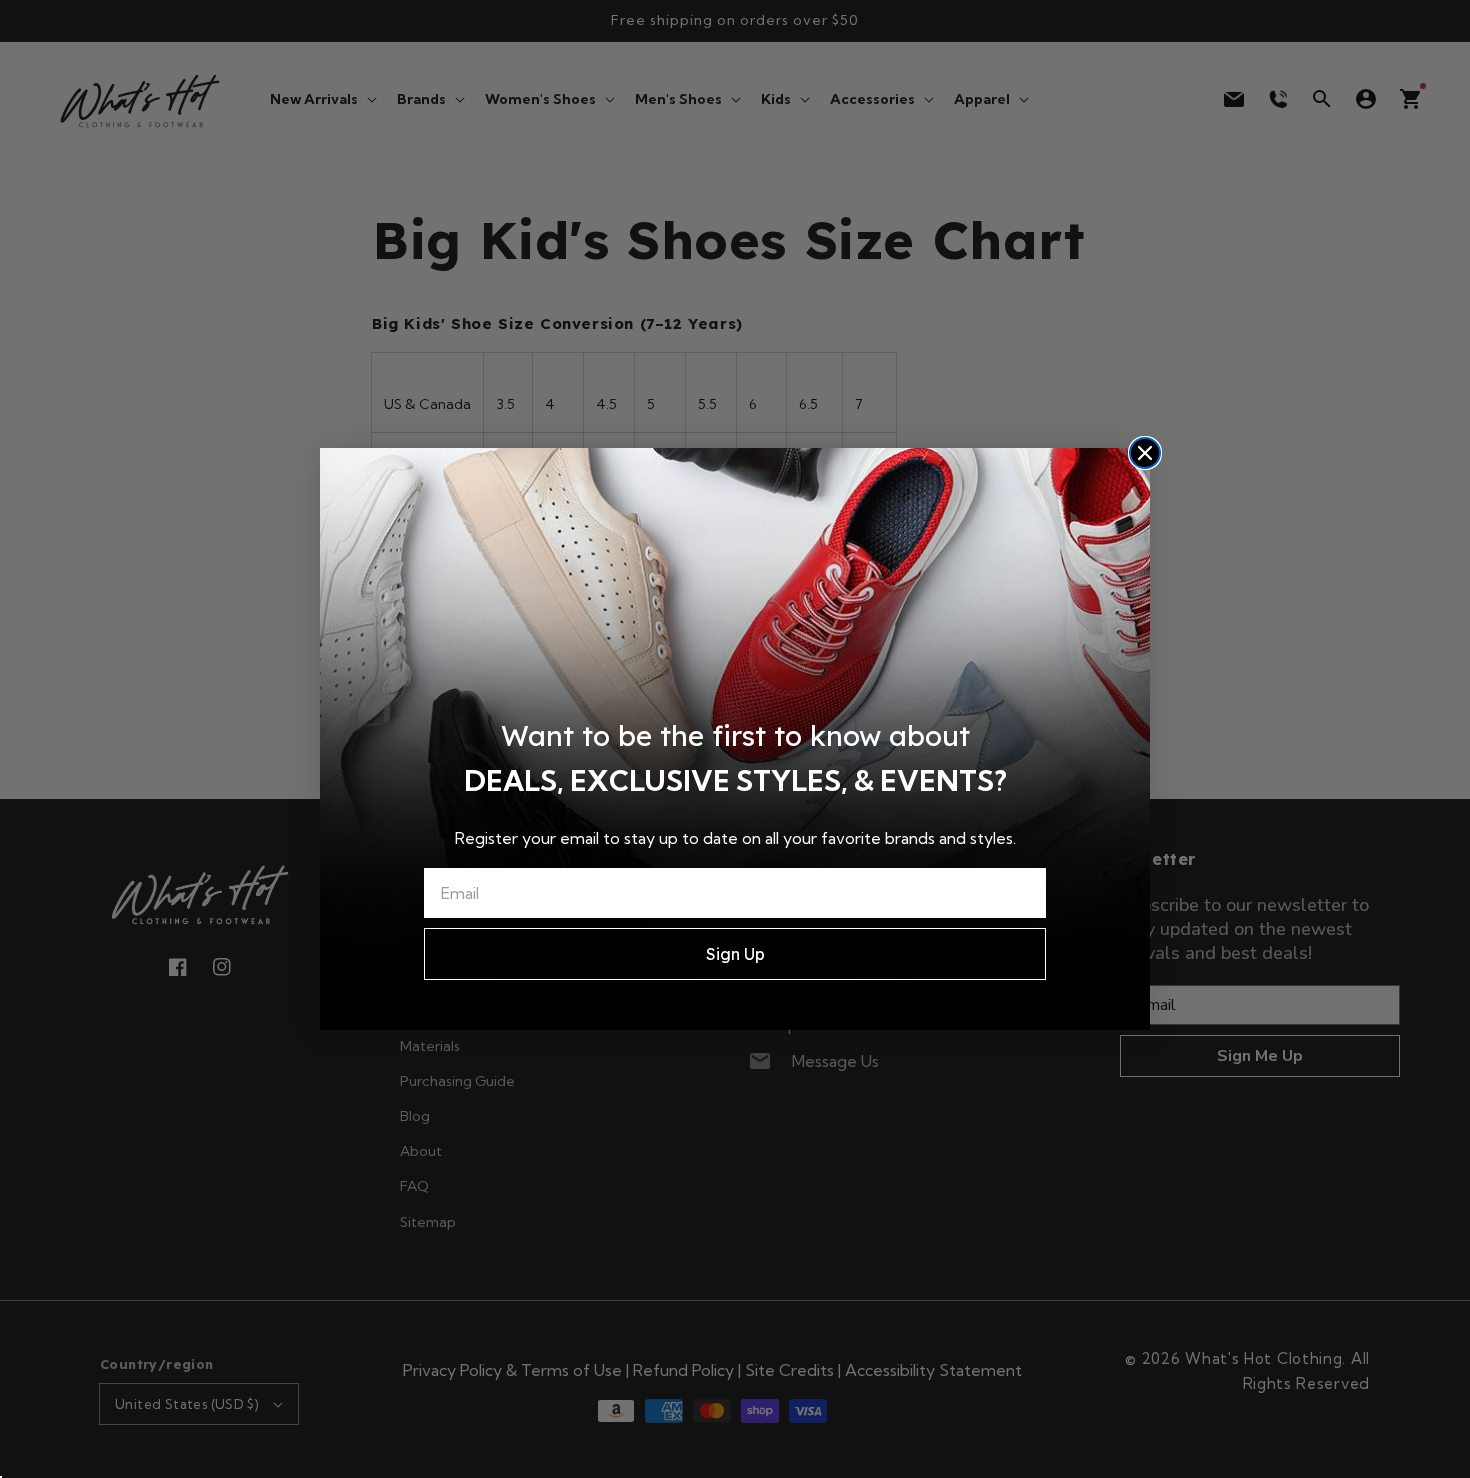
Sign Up (735, 954)
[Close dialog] (1145, 453)
